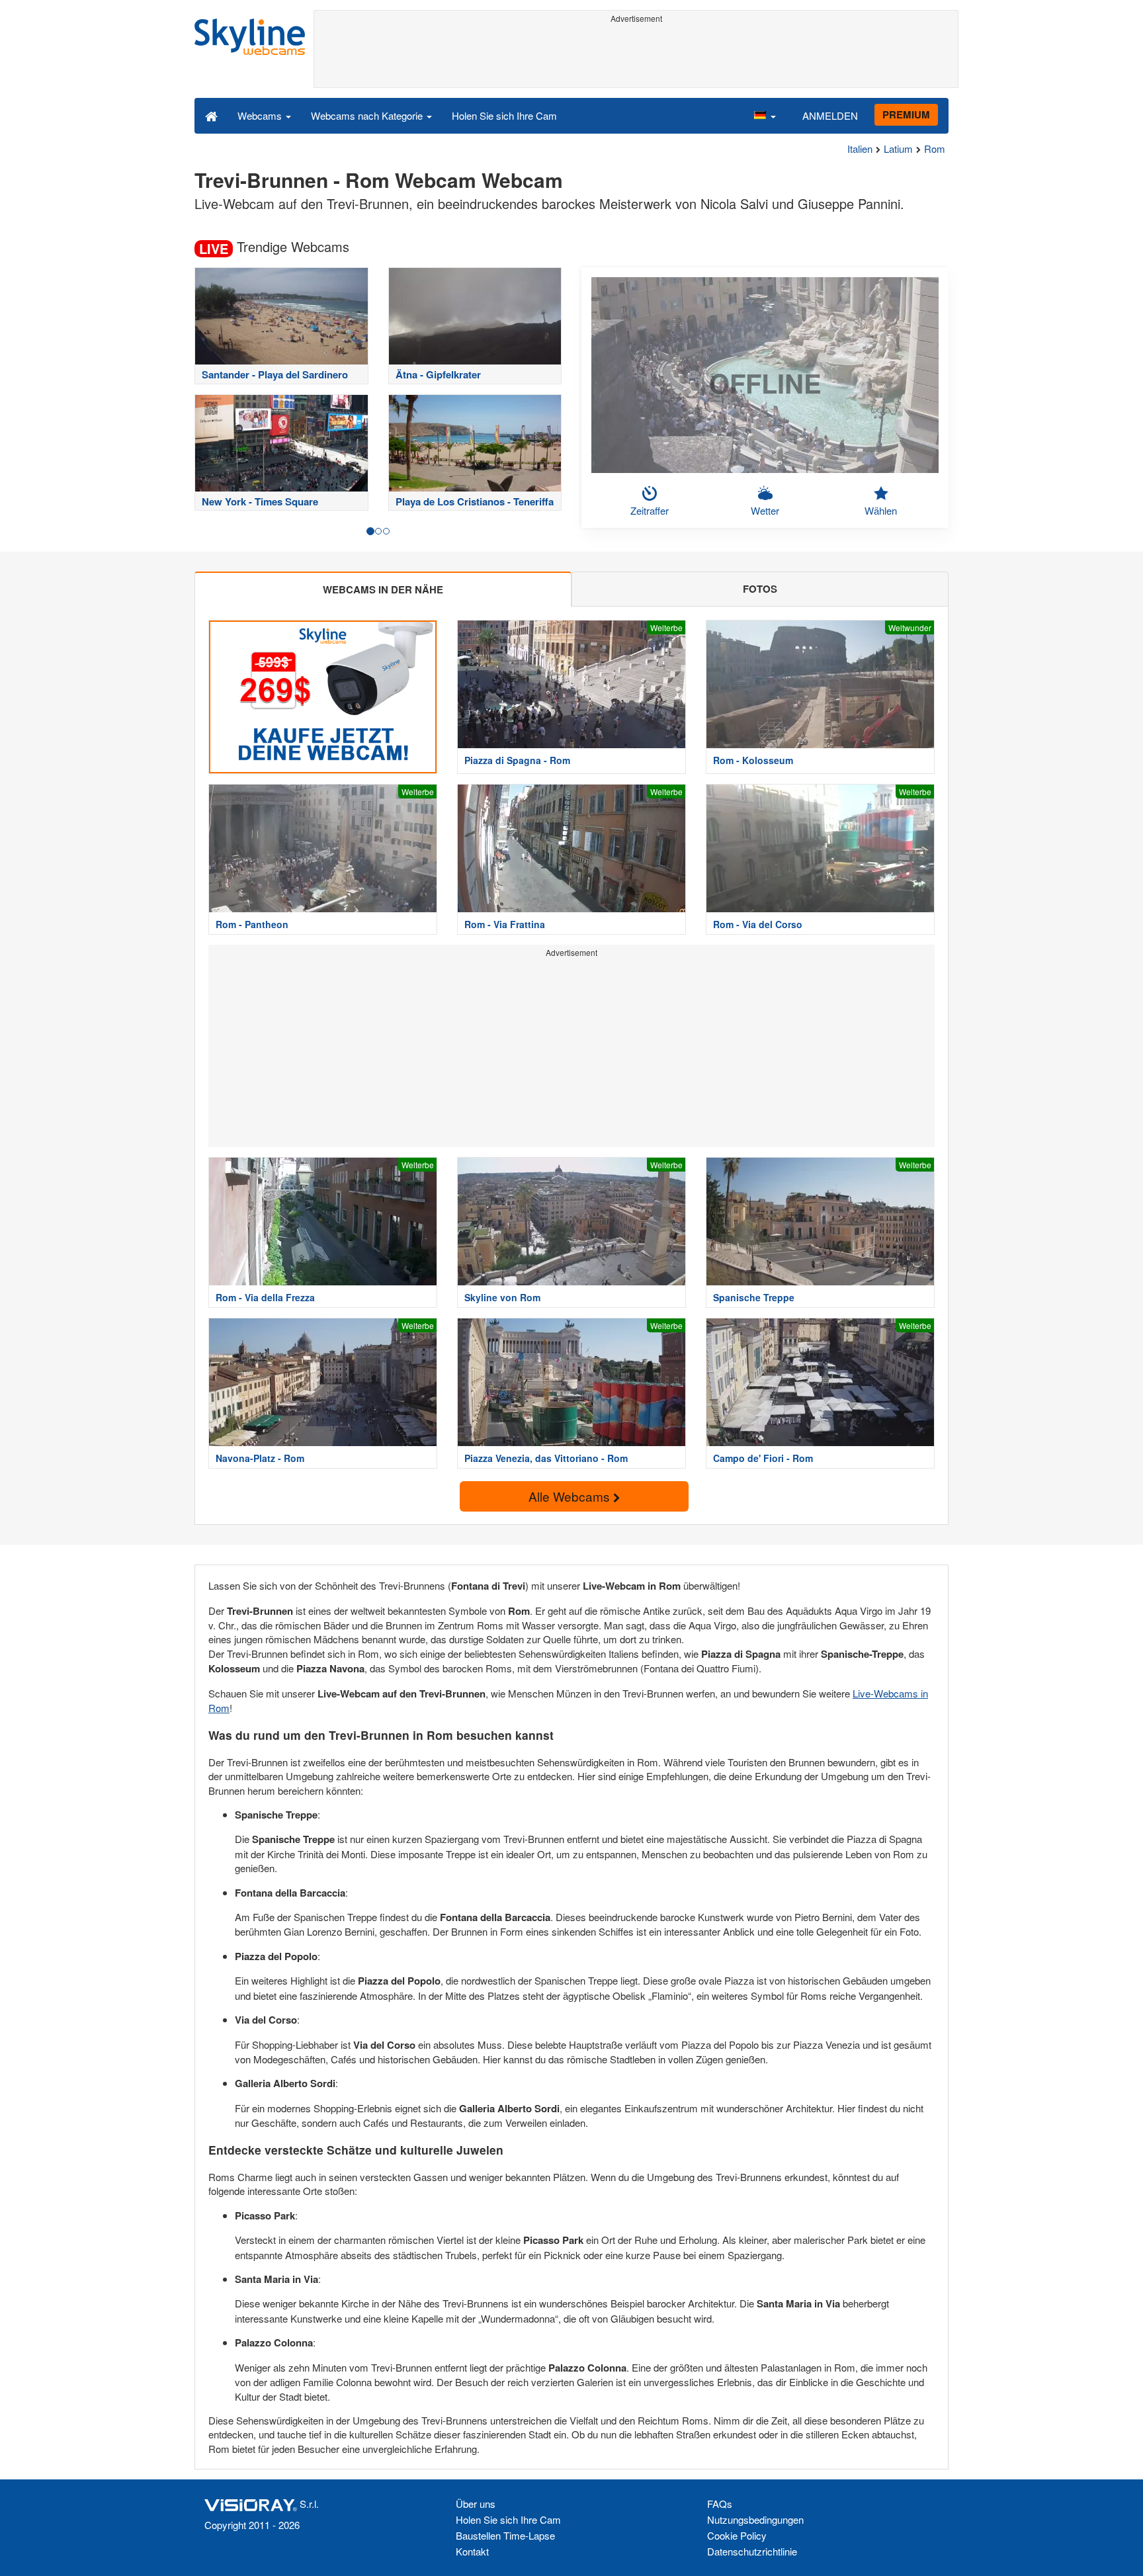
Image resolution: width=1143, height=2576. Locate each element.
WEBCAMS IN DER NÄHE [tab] (383, 589)
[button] (765, 115)
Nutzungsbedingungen (755, 2519)
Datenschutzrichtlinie (752, 2551)
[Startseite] (211, 115)
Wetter (765, 510)
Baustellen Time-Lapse (505, 2535)
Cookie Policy (737, 2535)
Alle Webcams (571, 1496)
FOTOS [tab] (760, 589)
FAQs (720, 2504)
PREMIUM (906, 114)
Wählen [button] (881, 510)
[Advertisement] (636, 58)
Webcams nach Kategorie (368, 115)
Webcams (261, 115)
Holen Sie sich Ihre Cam (504, 115)
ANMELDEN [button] (830, 115)
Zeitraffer (650, 510)
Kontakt (472, 2551)
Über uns (476, 2504)
